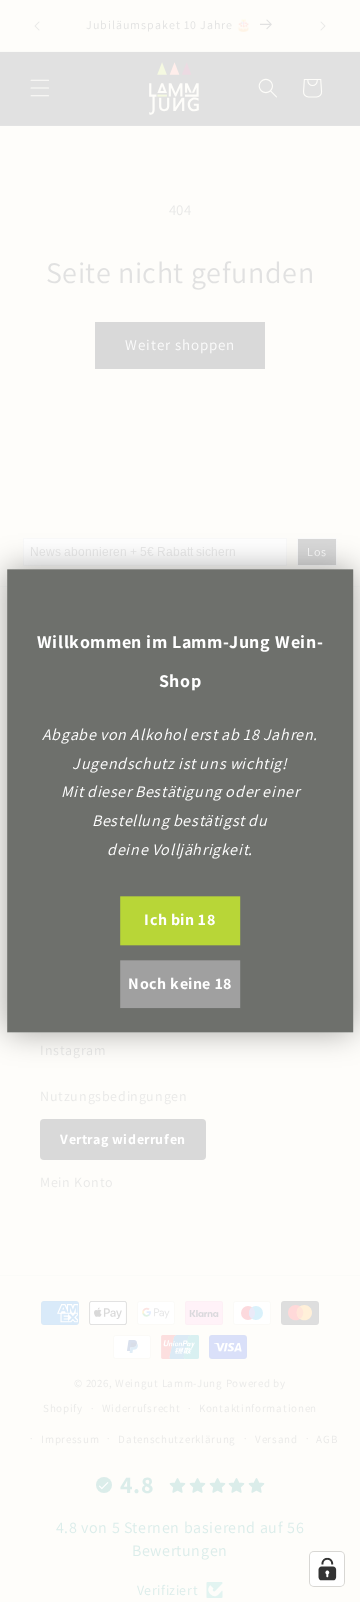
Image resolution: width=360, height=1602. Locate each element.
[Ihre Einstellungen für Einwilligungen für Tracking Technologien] (327, 1569)
